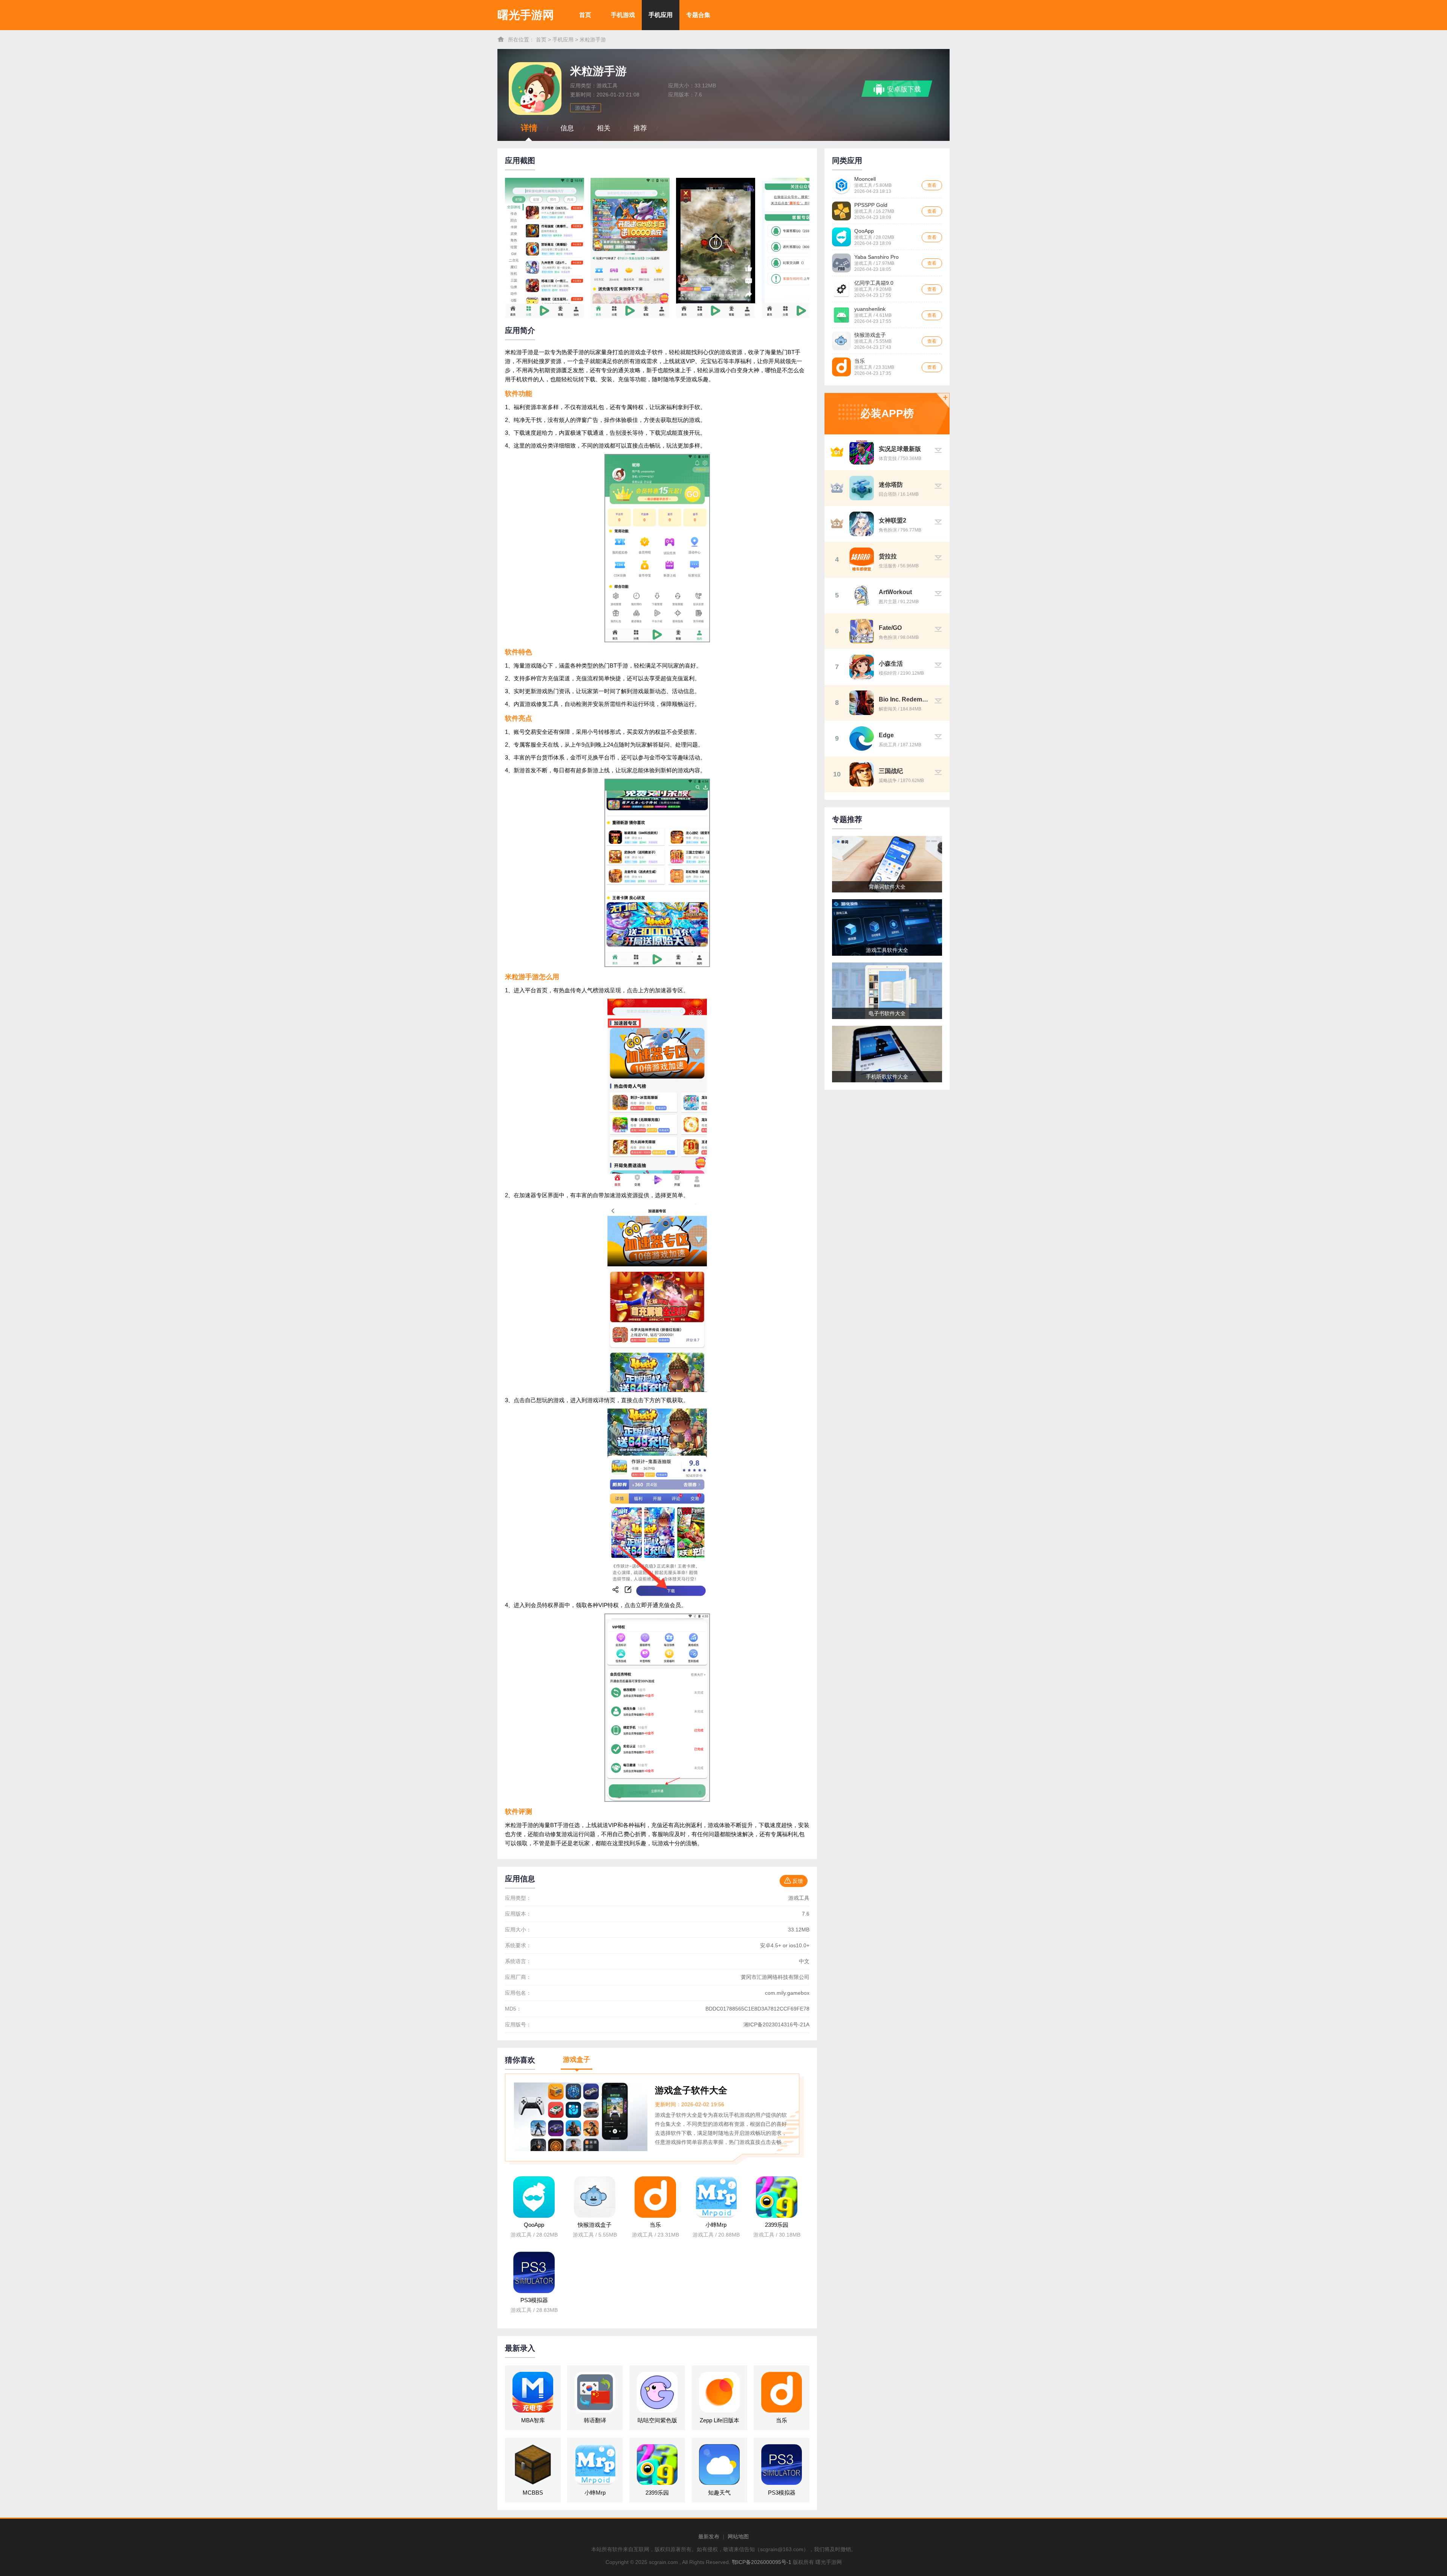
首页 (585, 15)
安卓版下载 (904, 89)
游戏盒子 (586, 108)
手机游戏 (623, 15)
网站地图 (738, 2536)
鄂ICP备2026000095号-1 (762, 2562)
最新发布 (709, 2536)
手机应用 (661, 15)
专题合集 (698, 15)
